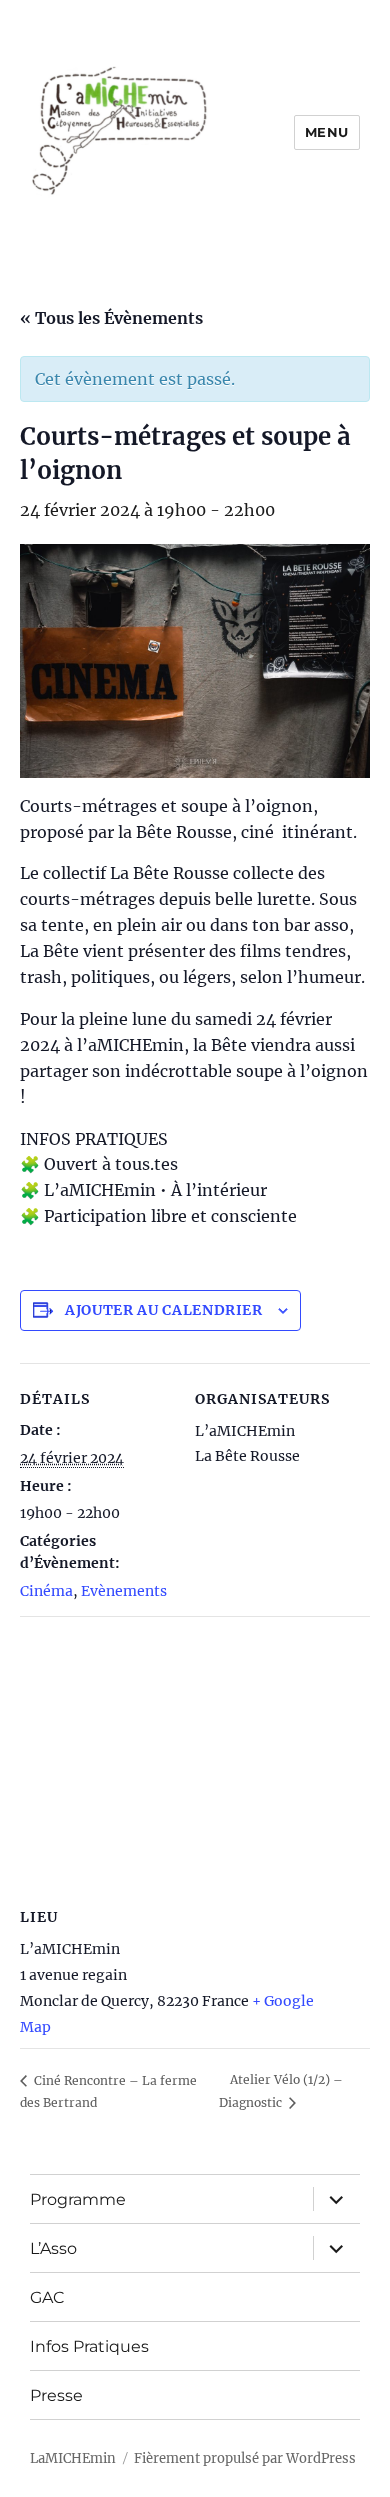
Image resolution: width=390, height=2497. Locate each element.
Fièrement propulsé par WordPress (245, 2458)
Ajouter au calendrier (164, 1310)
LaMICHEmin (73, 2458)
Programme (78, 2199)
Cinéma (46, 1591)
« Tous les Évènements (111, 318)
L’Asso (53, 2248)
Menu (327, 132)
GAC (47, 2297)
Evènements (124, 1591)
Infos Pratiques (89, 2346)
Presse (56, 2395)
